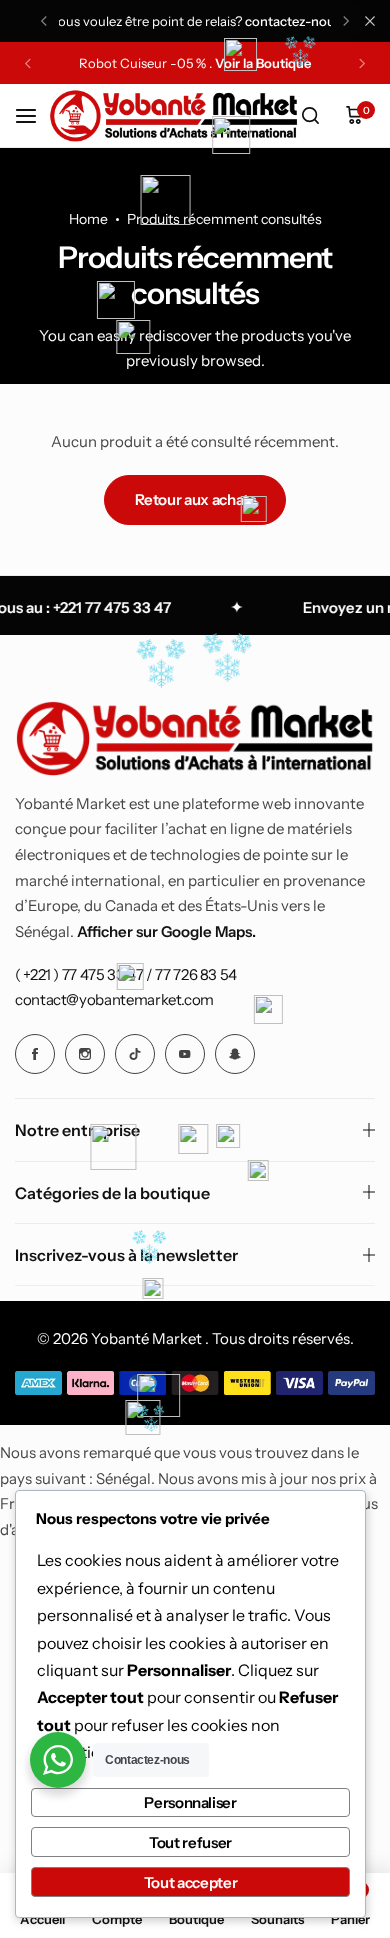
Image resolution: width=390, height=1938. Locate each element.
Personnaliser (190, 1802)
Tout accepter (190, 1882)
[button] (44, 21)
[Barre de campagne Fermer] (370, 21)
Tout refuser (190, 1842)
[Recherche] (310, 116)
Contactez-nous (293, 21)
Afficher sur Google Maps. (166, 931)
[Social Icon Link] (35, 1054)
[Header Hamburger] (36, 115)
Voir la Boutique (263, 63)
